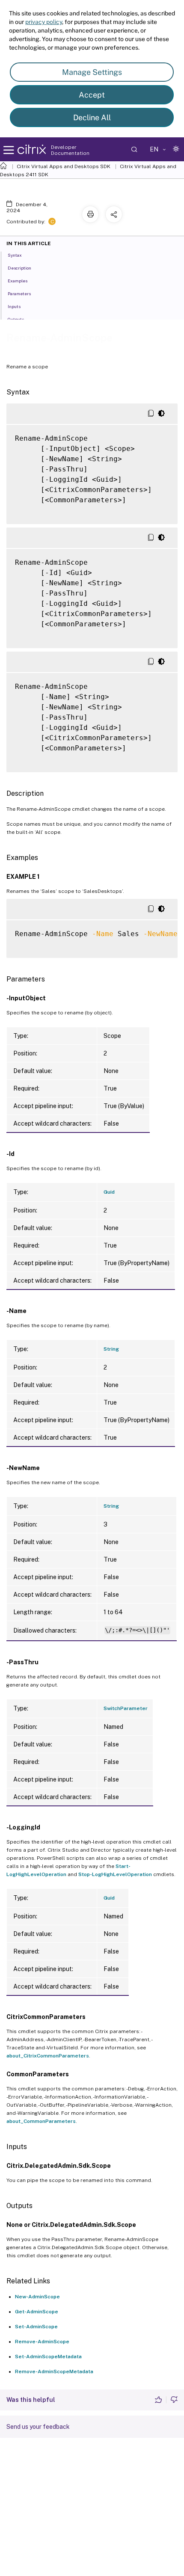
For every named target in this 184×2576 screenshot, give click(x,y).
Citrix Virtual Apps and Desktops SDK (64, 166)
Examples (18, 281)
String (111, 1349)
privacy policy (44, 22)
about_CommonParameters (41, 2121)
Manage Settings (92, 72)
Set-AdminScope (36, 2327)
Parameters (19, 293)
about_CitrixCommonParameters (48, 2056)
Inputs (14, 306)
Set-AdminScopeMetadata (48, 2357)
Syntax (15, 255)
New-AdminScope (37, 2297)
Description (19, 268)
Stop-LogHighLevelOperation (115, 1874)
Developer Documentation (70, 150)
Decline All (92, 117)
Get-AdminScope (37, 2312)
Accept (92, 95)
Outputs (16, 319)
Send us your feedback (38, 2427)
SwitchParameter (126, 1708)
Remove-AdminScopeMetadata (54, 2371)
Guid (109, 1192)
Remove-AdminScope (42, 2342)
